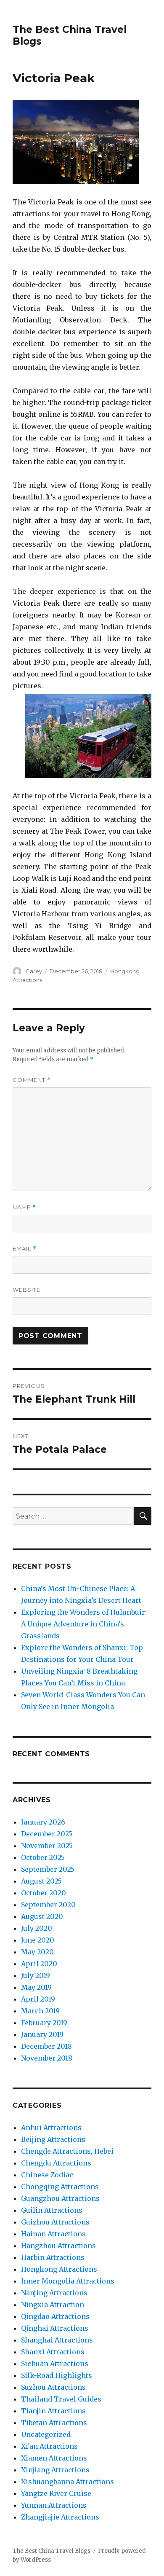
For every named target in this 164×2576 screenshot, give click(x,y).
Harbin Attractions (53, 2257)
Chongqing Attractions (60, 2187)
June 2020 (38, 1940)
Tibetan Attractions (54, 2423)
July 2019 (36, 1975)
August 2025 (41, 1881)
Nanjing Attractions (54, 2293)
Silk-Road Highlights (57, 2375)
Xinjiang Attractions (55, 2470)
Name (24, 1207)
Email (25, 1249)
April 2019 (38, 1999)
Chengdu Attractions (56, 2163)
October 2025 (43, 1857)
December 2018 (46, 2046)
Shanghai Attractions (57, 2340)
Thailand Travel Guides (61, 2399)
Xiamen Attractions (54, 2458)
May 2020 (37, 1952)
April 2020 (39, 1964)
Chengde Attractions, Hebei (67, 2151)
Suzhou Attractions (53, 2387)
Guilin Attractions (52, 2210)
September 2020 (48, 1905)
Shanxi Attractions (53, 2352)
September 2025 (48, 1869)
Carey (34, 971)
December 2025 (47, 1834)
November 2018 (47, 2058)
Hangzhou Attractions (58, 2246)
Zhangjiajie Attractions (60, 2517)
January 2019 (42, 2034)
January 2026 (43, 1822)
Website (26, 1290)
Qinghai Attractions (55, 2328)
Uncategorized (46, 2434)
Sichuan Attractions (55, 2364)
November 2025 (47, 1846)
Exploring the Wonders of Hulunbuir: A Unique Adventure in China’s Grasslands (84, 1624)
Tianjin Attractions (53, 2411)
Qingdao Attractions (55, 2316)
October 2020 (44, 1893)
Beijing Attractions (53, 2139)
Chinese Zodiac (47, 2175)
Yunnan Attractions (54, 2505)
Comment (32, 1080)
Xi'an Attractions (49, 2446)
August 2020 (42, 1916)
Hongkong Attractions (59, 2269)
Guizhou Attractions (55, 2222)
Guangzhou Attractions (60, 2198)
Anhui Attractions (51, 2128)
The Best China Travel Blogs (52, 2551)
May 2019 (36, 1987)
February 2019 (44, 2023)
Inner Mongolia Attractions (68, 2281)
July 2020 (37, 1928)
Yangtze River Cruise (56, 2493)
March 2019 (40, 2011)
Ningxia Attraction (53, 2305)
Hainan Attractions (53, 2234)
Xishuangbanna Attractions (67, 2482)
